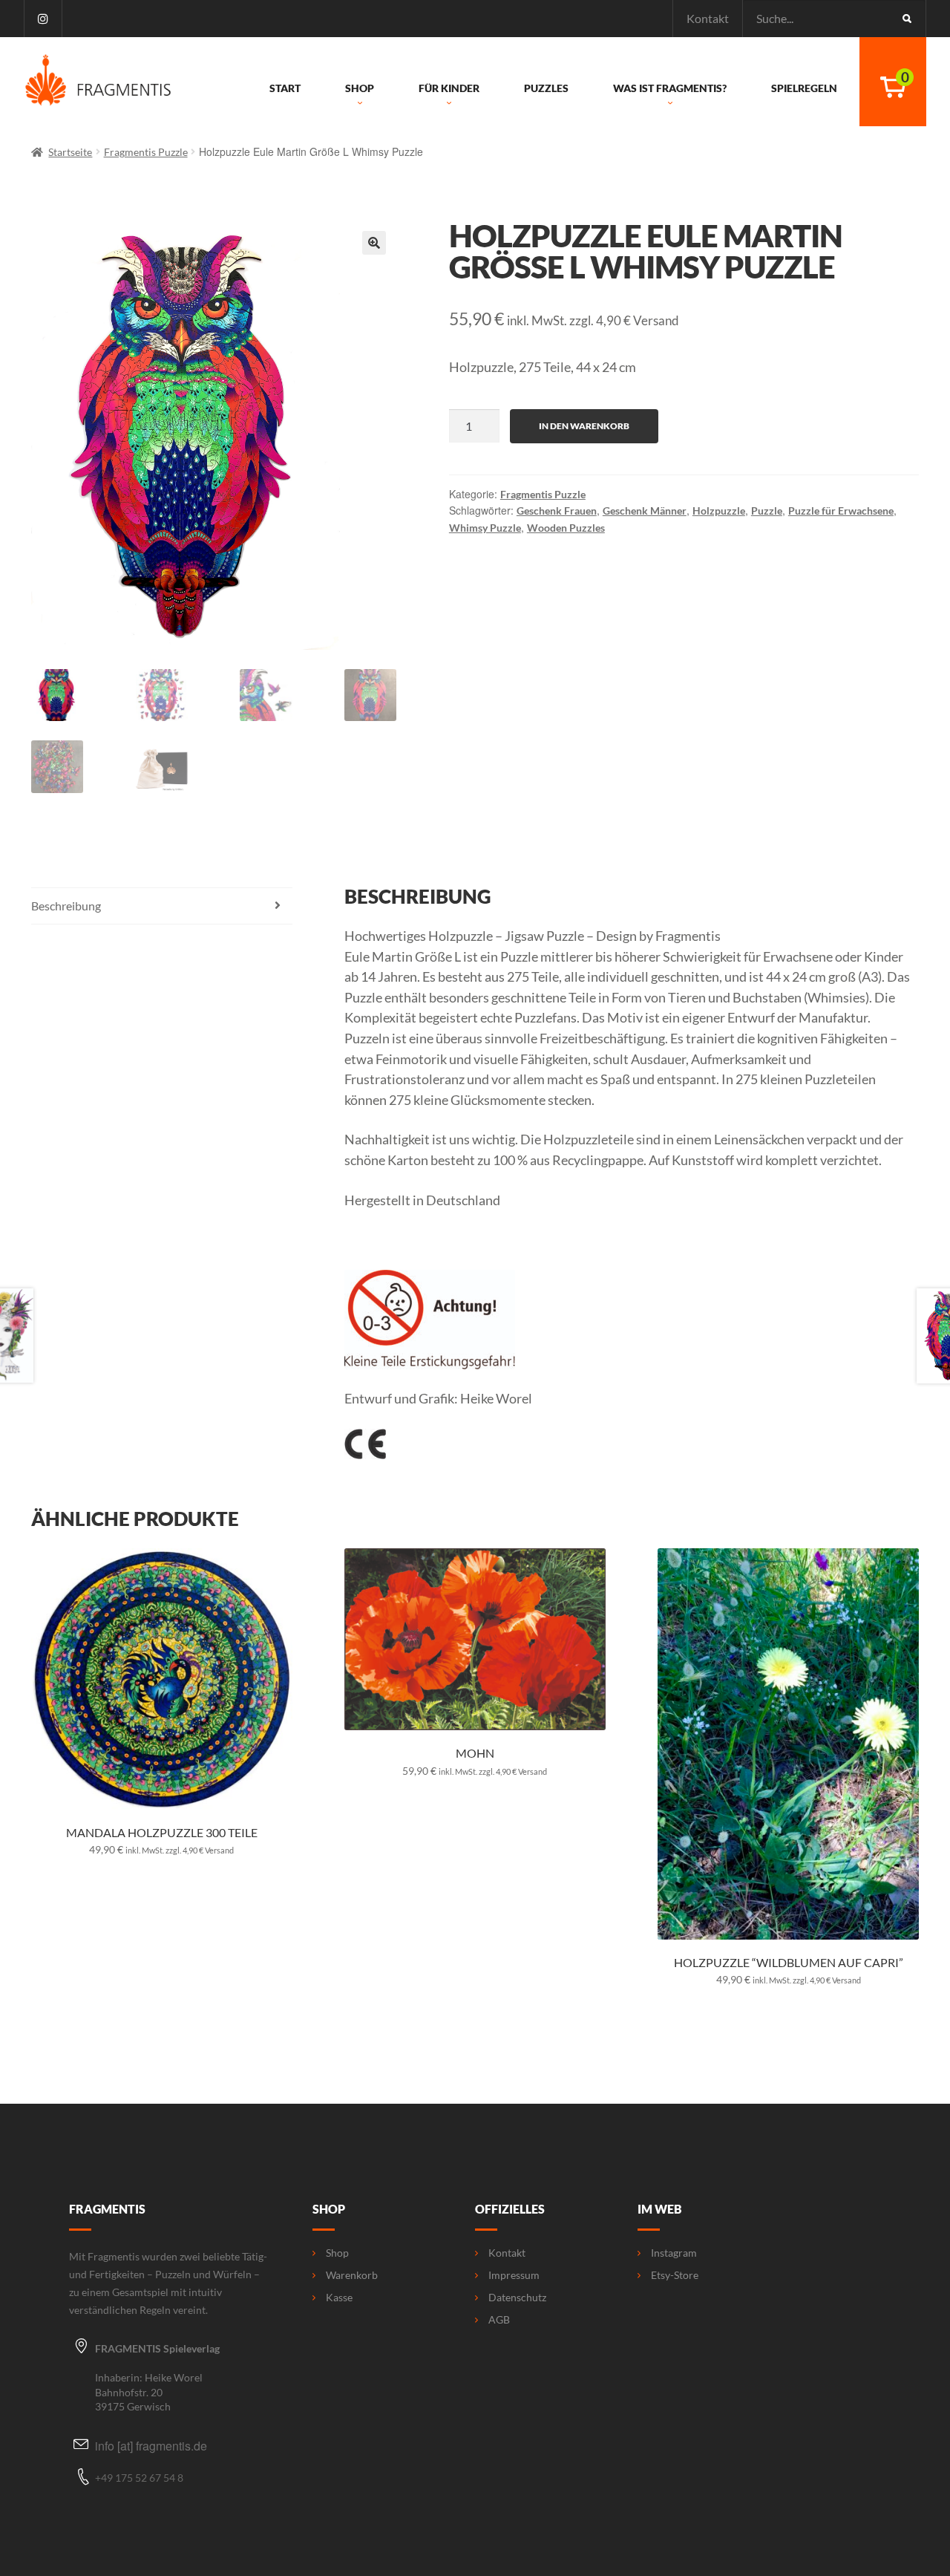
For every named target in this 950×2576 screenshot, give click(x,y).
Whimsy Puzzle (485, 528)
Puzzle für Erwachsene (841, 511)
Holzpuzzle (719, 511)
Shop (360, 88)
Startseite (70, 152)
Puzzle (767, 511)
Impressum (514, 2275)
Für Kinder (449, 88)
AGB (499, 2320)
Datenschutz (517, 2298)
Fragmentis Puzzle (146, 152)
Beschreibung (66, 906)
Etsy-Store (675, 2275)
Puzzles (546, 88)
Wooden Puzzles (566, 528)
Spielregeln (804, 88)
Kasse (339, 2298)
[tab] (162, 906)
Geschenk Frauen (557, 511)
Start (285, 88)
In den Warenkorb (584, 426)
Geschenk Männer (645, 511)
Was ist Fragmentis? (670, 88)
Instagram (674, 2253)
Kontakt (708, 18)
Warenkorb (352, 2275)
